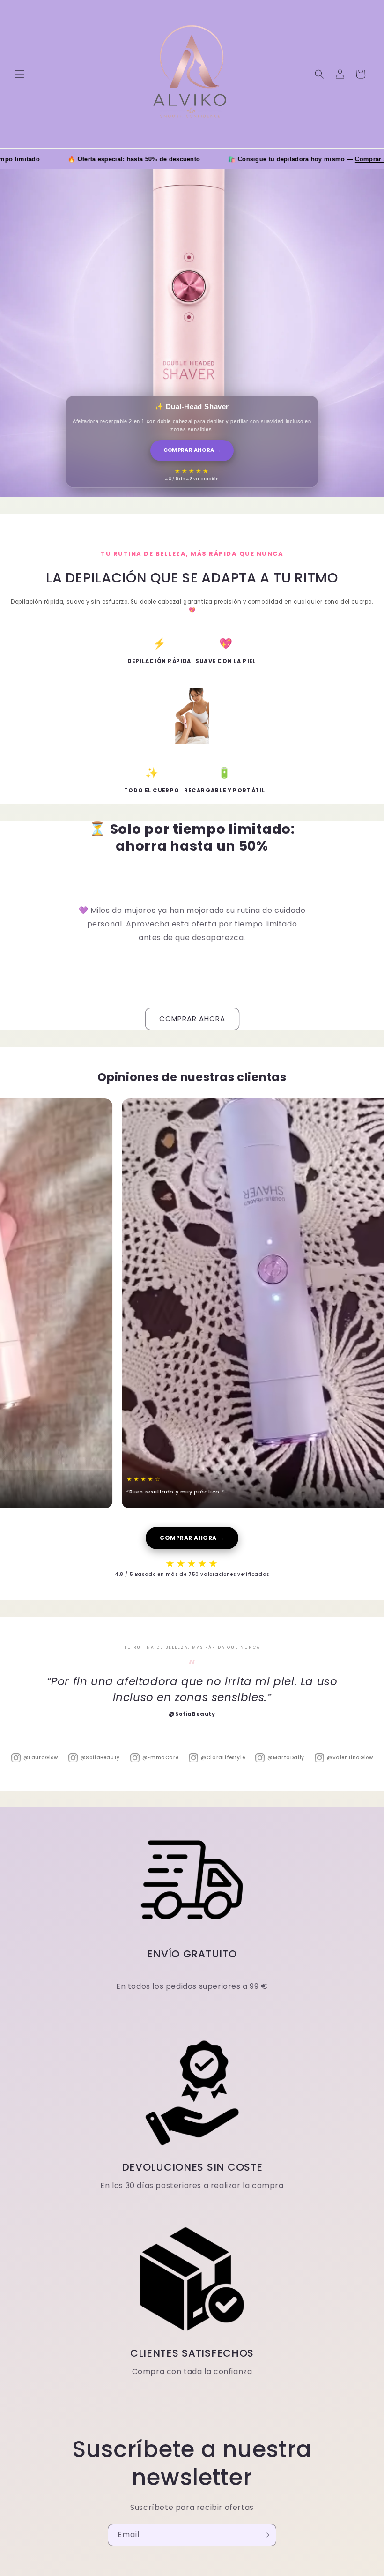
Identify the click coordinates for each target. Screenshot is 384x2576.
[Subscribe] (266, 2535)
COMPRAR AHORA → (192, 450)
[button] (20, 74)
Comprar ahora (319, 159)
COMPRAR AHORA (192, 1019)
